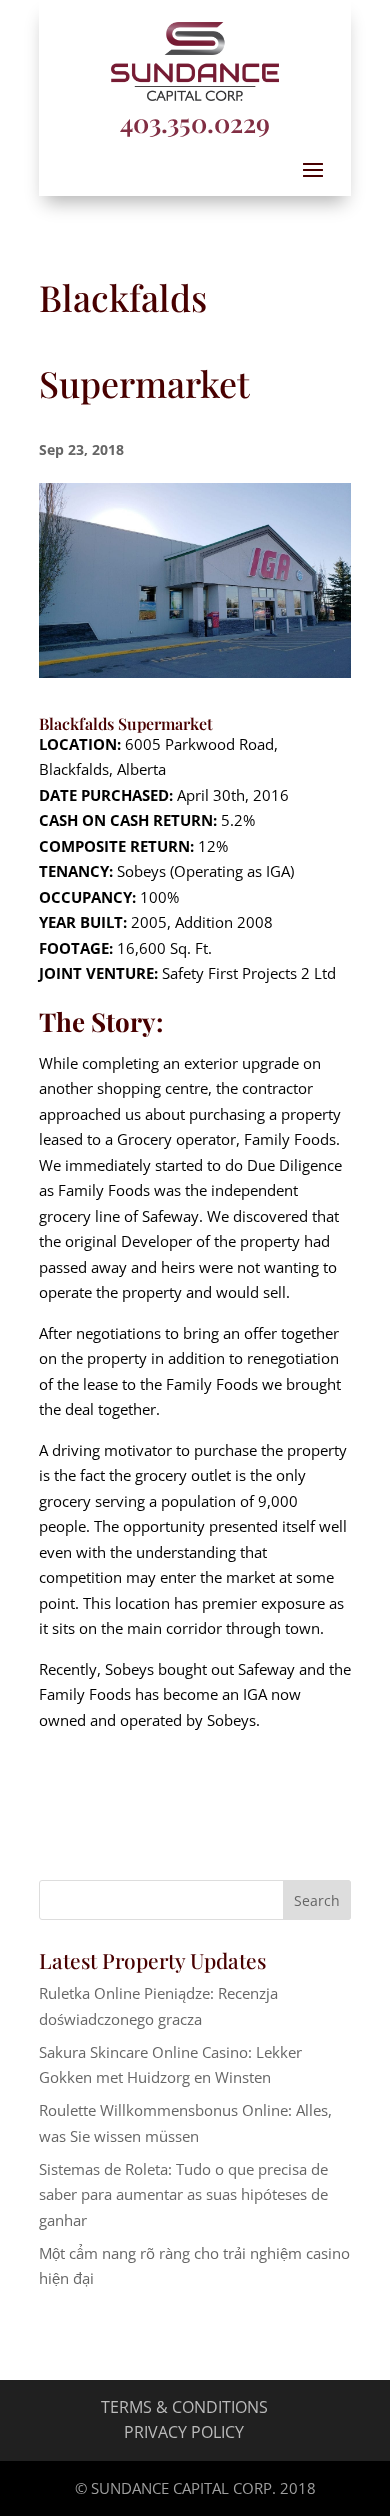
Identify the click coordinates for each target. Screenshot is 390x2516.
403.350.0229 (195, 122)
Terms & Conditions (184, 2407)
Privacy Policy (184, 2432)
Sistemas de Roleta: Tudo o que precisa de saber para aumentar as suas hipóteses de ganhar (183, 2194)
